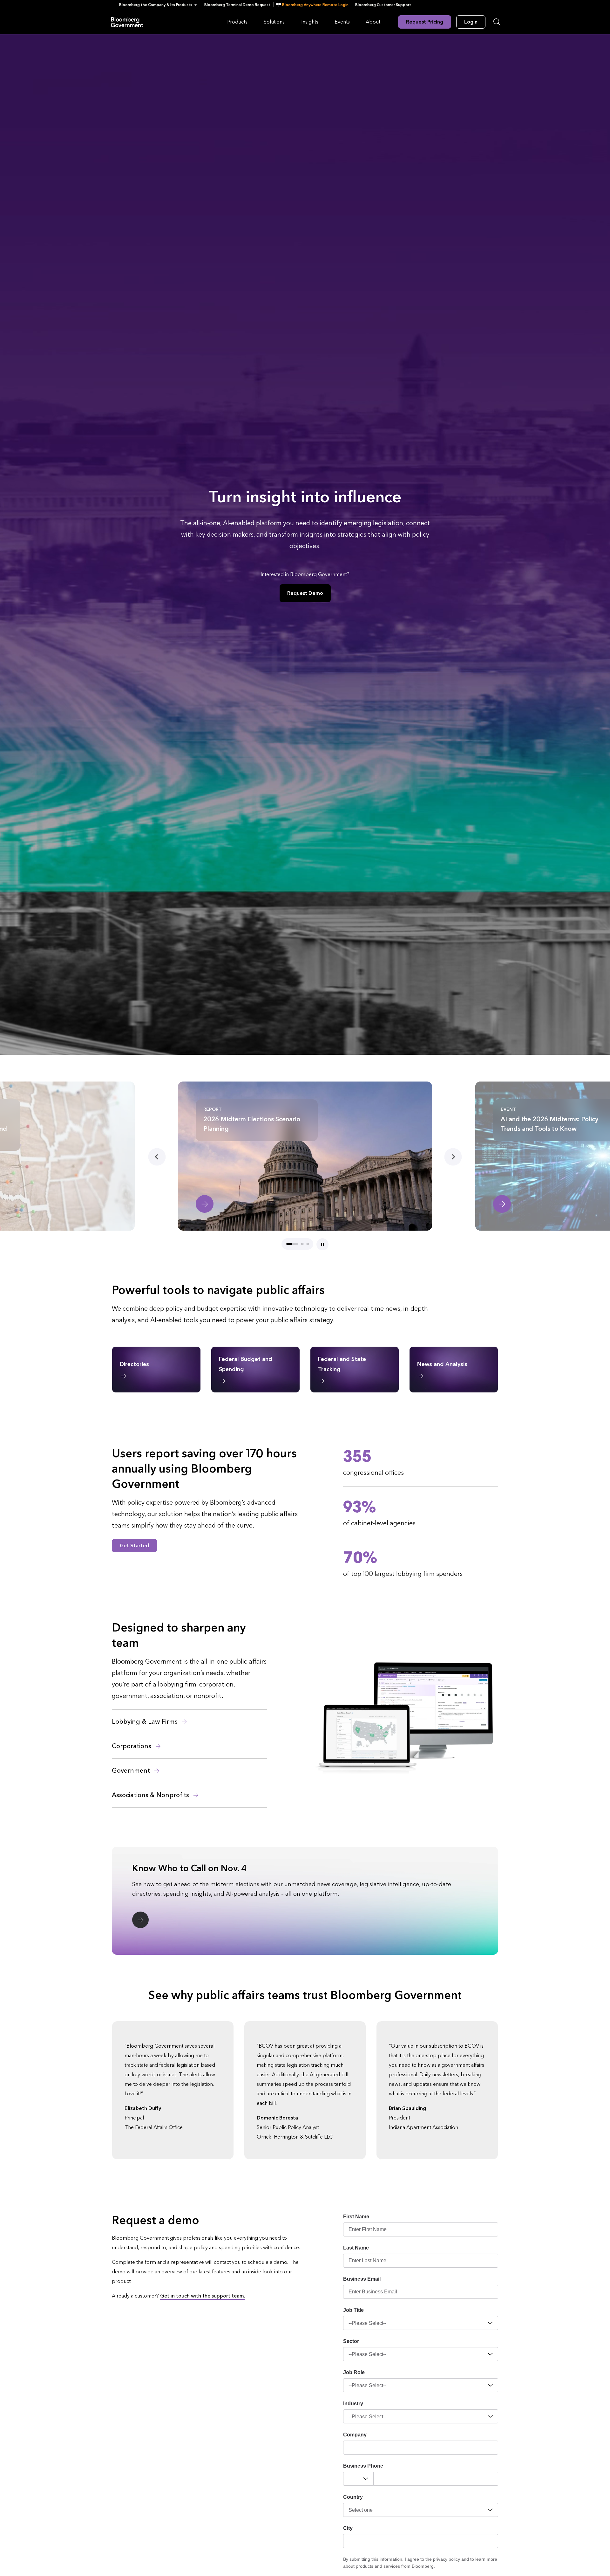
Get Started (134, 1546)
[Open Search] (497, 22)
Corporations (132, 1746)
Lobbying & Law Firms (146, 1722)
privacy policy (447, 2559)
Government (132, 1771)
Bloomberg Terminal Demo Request (237, 5)
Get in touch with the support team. (203, 2296)
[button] (160, 5)
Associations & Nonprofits (151, 1795)
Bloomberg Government (127, 22)
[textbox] (436, 2479)
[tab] (292, 1244)
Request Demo (305, 593)
